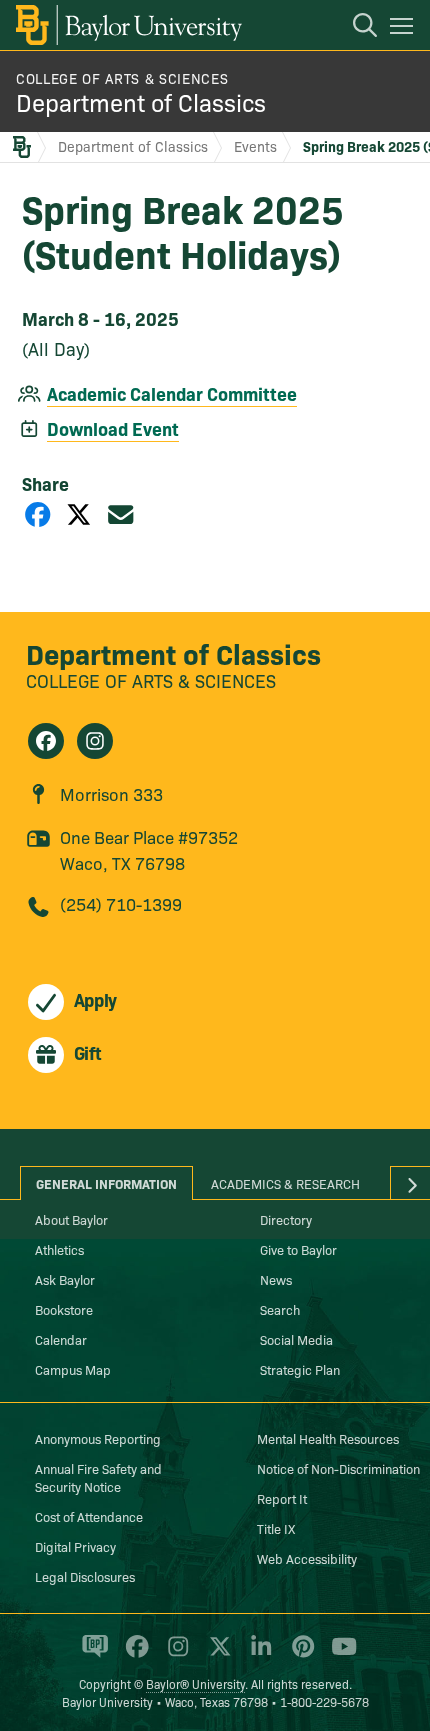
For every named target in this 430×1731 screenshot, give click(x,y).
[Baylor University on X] (216, 1655)
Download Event (113, 428)
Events (255, 146)
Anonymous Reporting (98, 1438)
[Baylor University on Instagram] (174, 1655)
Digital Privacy (75, 1546)
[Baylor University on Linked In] (257, 1655)
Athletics (59, 1249)
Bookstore (64, 1309)
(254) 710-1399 (121, 903)
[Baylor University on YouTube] (339, 1655)
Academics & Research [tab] (285, 1183)
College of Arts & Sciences (122, 78)
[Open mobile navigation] (404, 29)
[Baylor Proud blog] (91, 1655)
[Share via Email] (121, 513)
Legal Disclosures (85, 1576)
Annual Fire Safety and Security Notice (98, 1477)
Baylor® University (195, 1683)
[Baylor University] (127, 25)
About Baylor (71, 1219)
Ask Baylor (65, 1279)
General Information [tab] (106, 1183)
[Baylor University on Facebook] (133, 1655)
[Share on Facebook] (38, 513)
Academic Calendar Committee (172, 393)
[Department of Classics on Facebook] (46, 741)
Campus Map (73, 1369)
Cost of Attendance (89, 1516)
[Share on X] (79, 513)
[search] (355, 28)
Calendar (61, 1339)
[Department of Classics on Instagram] (95, 741)
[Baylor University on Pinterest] (299, 1655)
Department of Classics (141, 101)
